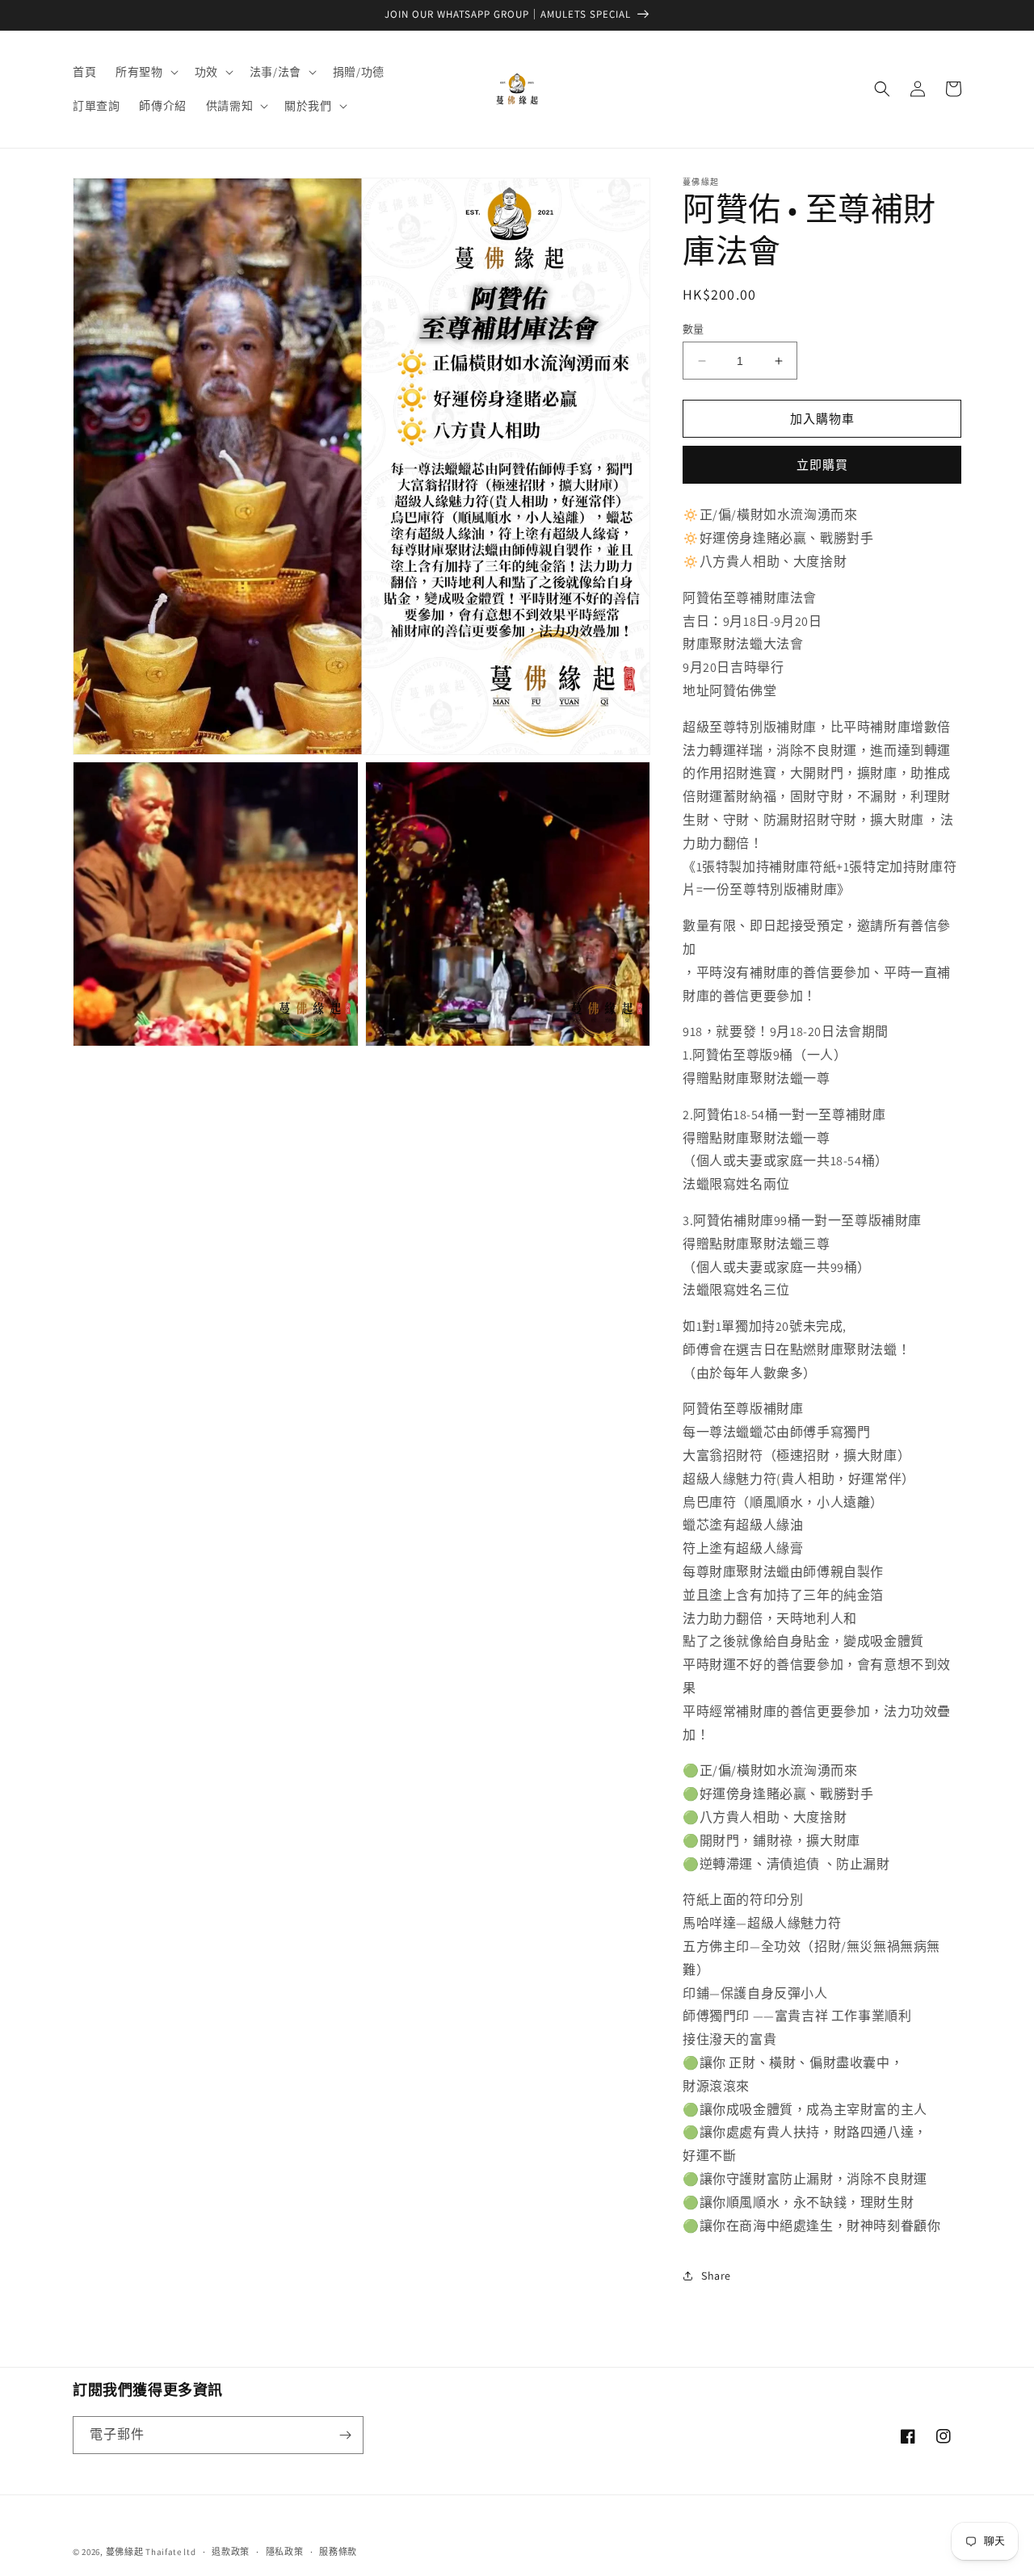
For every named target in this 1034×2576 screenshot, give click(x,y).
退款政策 (231, 2552)
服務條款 (338, 2552)
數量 (694, 329)
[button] (145, 72)
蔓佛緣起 (125, 2552)
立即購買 (822, 465)
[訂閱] (345, 2435)
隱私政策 (285, 2552)
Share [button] (716, 2276)
